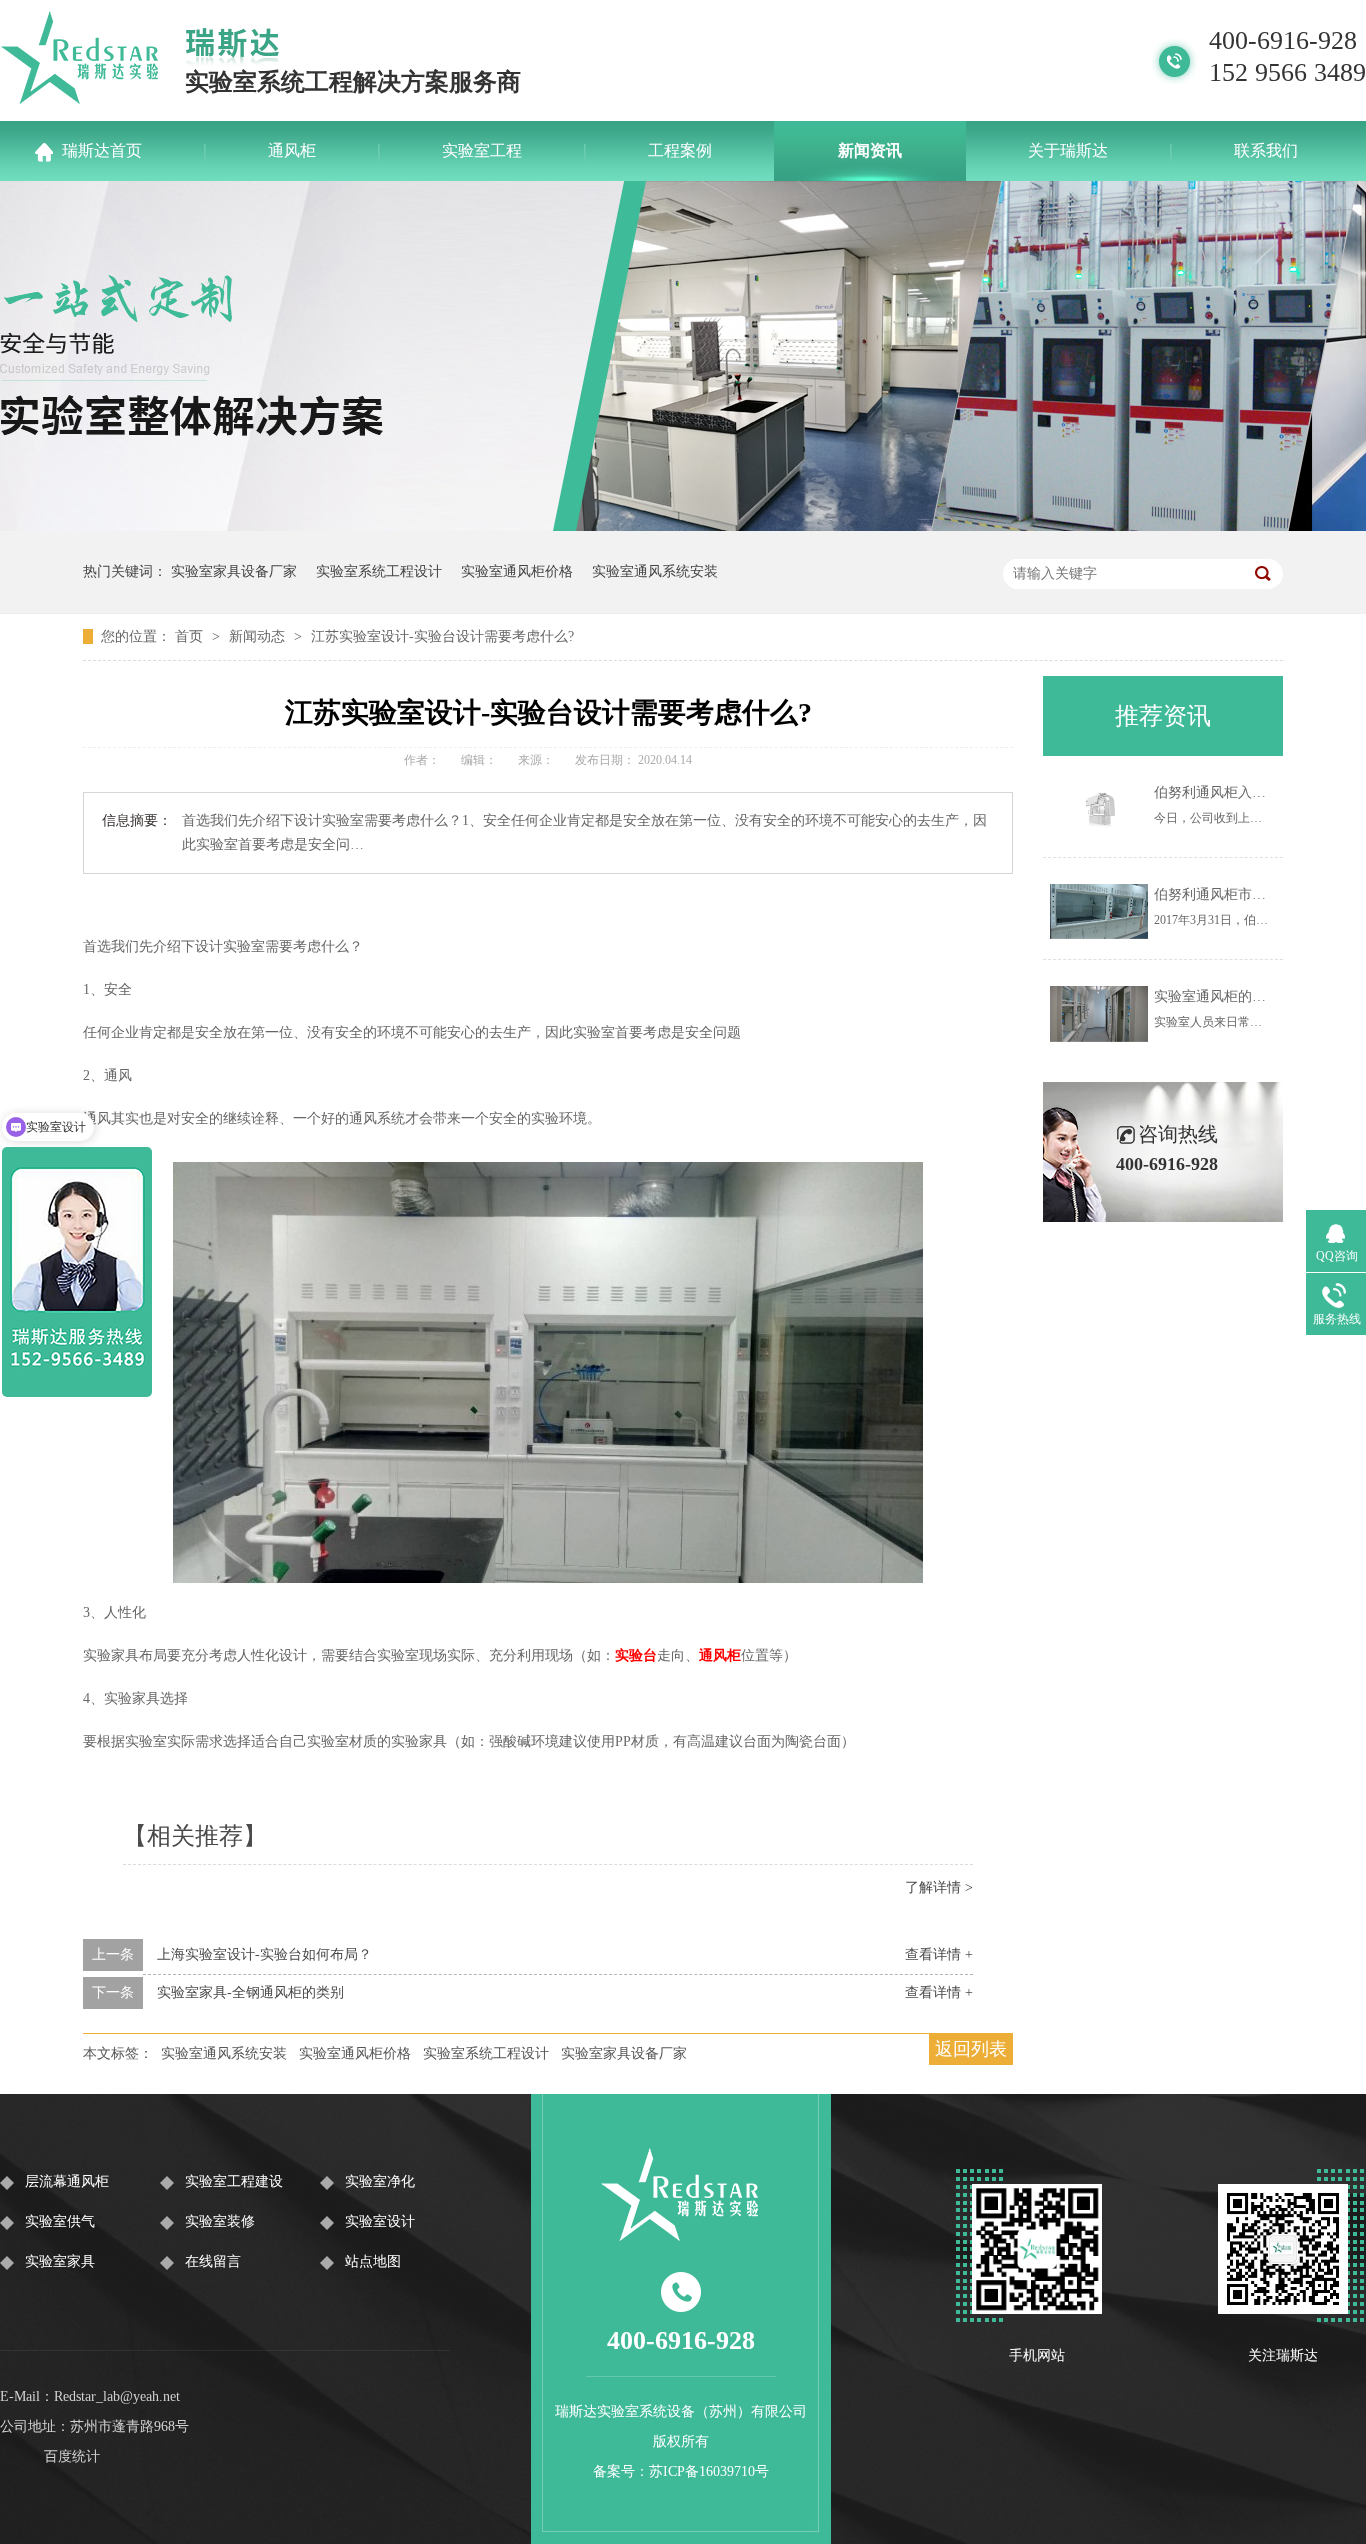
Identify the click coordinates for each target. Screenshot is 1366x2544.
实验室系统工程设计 (379, 571)
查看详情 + (939, 1954)
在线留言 (213, 2261)
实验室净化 (380, 2181)
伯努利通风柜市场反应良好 (1238, 894)
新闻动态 (259, 636)
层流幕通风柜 (67, 2181)
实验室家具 (60, 2261)
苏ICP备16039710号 (709, 2471)
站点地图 (373, 2261)
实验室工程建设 (234, 2181)
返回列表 (971, 2049)
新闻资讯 (870, 150)
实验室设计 (380, 2221)
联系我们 (1266, 150)
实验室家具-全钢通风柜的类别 (250, 1992)
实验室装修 (220, 2221)
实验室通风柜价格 (517, 571)
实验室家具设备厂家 (234, 571)
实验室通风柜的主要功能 (1231, 996)
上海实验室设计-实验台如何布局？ (264, 1954)
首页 (191, 636)
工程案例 (680, 150)
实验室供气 (60, 2221)
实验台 (636, 1655)
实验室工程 (482, 150)
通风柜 (292, 150)
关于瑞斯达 (1068, 150)
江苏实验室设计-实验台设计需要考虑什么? (442, 636)
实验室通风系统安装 (655, 571)
